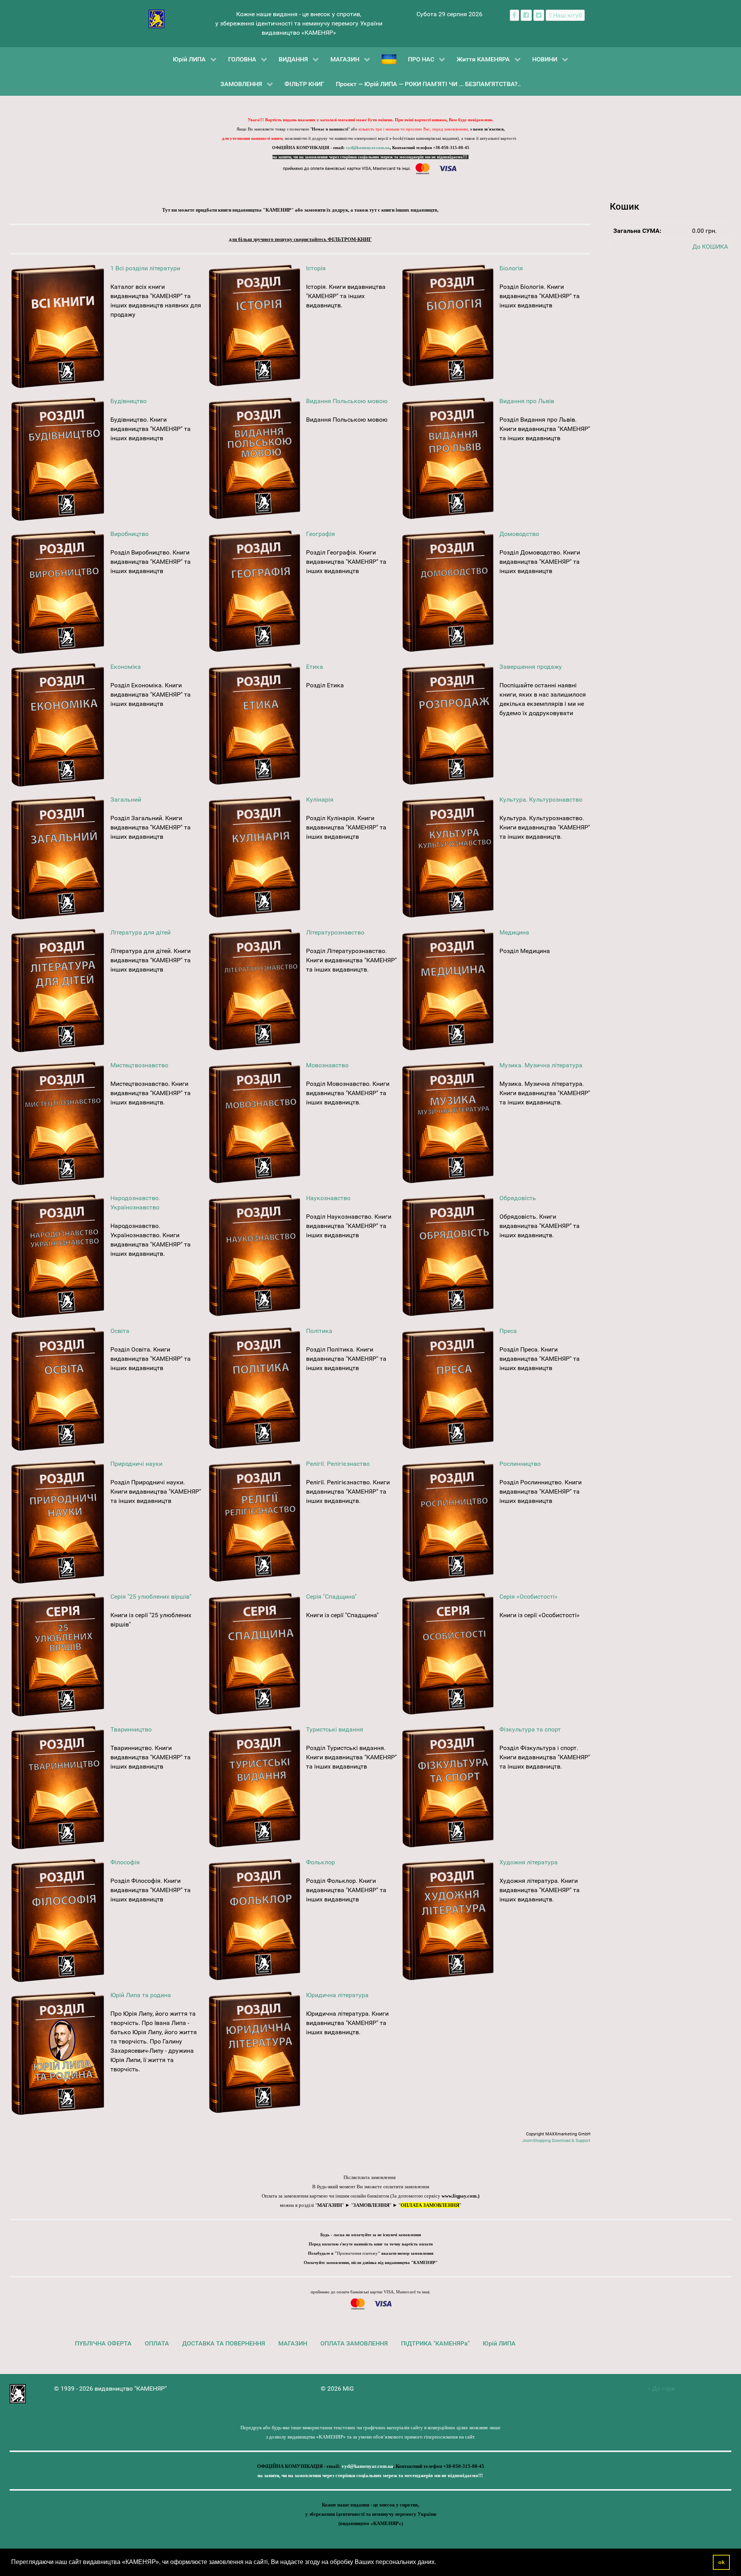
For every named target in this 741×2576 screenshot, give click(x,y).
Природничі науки (136, 1464)
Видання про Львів (527, 401)
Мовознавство (327, 1065)
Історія (316, 268)
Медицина (514, 932)
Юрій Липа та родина (141, 1995)
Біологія (511, 268)
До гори (663, 2389)
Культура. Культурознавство (541, 800)
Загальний (126, 800)
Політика (319, 1331)
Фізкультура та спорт (530, 1729)
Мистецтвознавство (139, 1065)
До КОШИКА (710, 247)
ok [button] (722, 2562)
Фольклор (321, 1862)
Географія (321, 534)
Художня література (529, 1862)
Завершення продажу (531, 667)
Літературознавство (335, 932)
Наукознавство (328, 1198)
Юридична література (337, 1995)
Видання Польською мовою (347, 401)
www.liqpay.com (459, 2196)
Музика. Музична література (541, 1065)
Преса (508, 1331)
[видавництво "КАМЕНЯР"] (156, 18)
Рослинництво (520, 1464)
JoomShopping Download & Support (556, 2141)
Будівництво (129, 401)
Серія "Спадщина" (331, 1597)
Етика (315, 667)
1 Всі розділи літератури (145, 268)
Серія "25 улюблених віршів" (151, 1597)
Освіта (120, 1331)
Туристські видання (335, 1729)
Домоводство (519, 534)
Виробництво (129, 534)
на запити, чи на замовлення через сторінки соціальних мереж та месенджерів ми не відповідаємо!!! (370, 157)
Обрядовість (518, 1198)
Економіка (126, 667)
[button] (439, 2563)
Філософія (125, 1862)
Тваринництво (131, 1729)
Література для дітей (140, 932)
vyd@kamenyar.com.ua (368, 148)
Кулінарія (320, 800)
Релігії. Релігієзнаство (338, 1464)
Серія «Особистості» (529, 1597)
